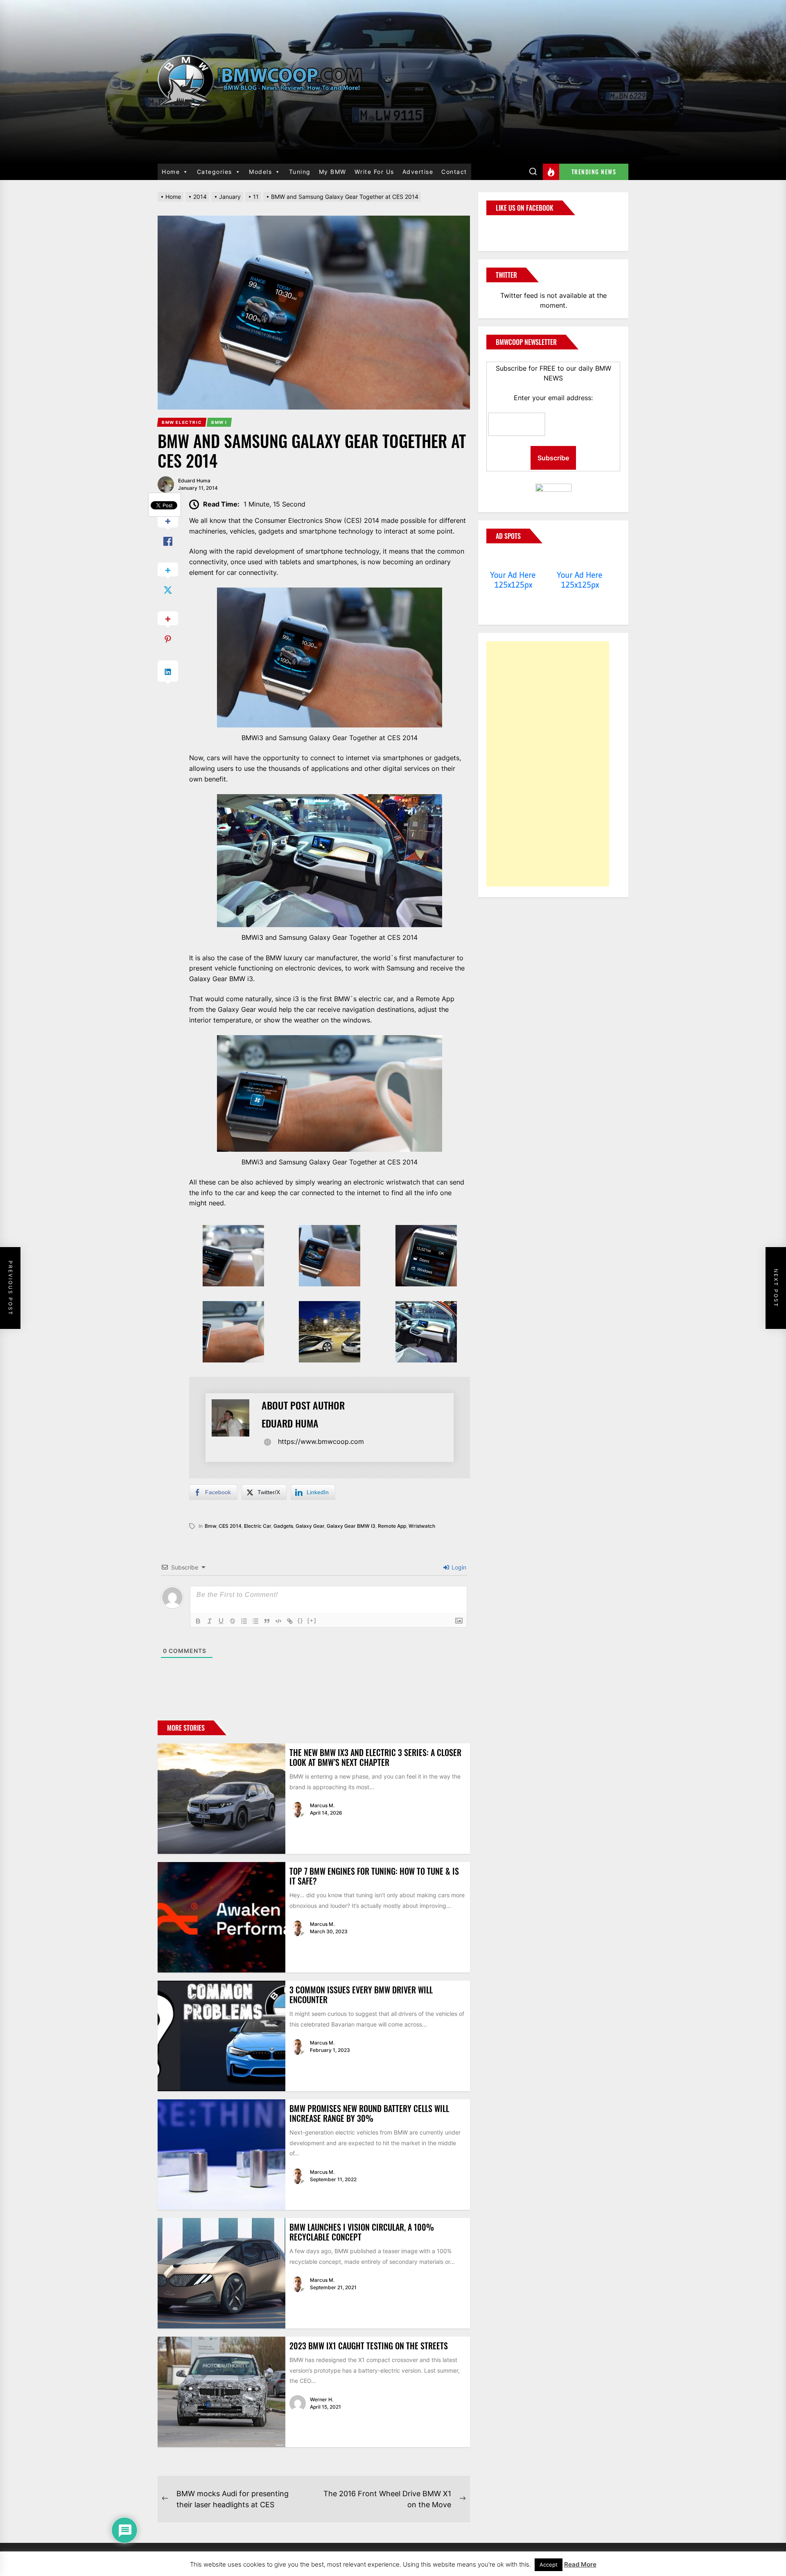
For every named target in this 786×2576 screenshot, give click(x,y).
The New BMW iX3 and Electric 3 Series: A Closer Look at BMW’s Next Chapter (375, 1757)
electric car (257, 1526)
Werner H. (322, 2399)
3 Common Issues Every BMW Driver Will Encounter (361, 1995)
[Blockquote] (267, 1621)
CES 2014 (230, 1526)
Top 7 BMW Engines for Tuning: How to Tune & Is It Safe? (374, 1876)
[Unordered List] (255, 1621)
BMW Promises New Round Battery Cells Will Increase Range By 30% (369, 2113)
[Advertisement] (548, 764)
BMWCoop (513, 228)
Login (458, 1567)
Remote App (392, 1526)
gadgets (283, 1526)
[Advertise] (513, 559)
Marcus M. (322, 1805)
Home (171, 172)
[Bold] (198, 1621)
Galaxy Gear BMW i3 (351, 1526)
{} (300, 1620)
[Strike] (233, 1621)
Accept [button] (549, 2565)
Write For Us (374, 172)
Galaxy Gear (310, 1526)
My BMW (333, 172)
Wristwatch (422, 1526)
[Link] (290, 1621)
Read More (580, 2564)
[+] (312, 1620)
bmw (210, 1526)
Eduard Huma (194, 481)
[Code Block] (278, 1621)
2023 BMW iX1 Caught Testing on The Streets (369, 2346)
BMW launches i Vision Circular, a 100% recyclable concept (362, 2232)
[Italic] (210, 1621)
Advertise (418, 172)
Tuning (300, 172)
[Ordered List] (244, 1621)
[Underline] (221, 1621)
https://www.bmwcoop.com (321, 1441)
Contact (454, 172)
